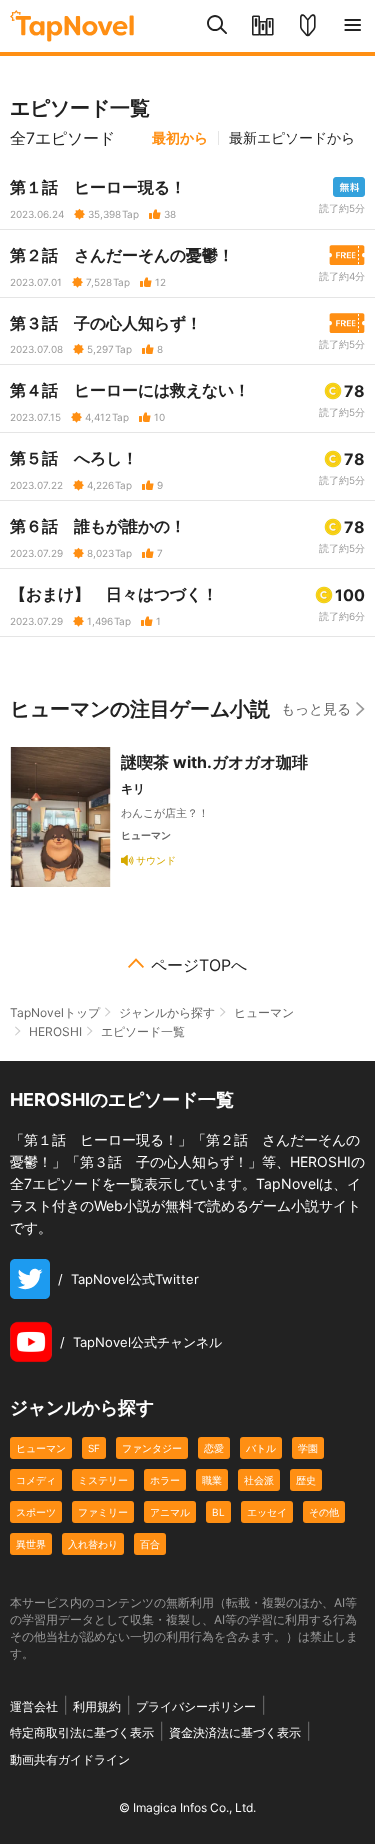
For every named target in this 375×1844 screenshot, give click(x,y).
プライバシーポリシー (196, 1706)
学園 (308, 1448)
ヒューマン (264, 1012)
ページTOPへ (199, 965)
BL (218, 1512)
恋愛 (214, 1448)
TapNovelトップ (55, 1012)
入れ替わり (93, 1544)
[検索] (217, 26)
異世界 (31, 1544)
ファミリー (103, 1512)
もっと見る (316, 708)
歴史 (306, 1480)
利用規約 (97, 1706)
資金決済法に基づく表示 (235, 1732)
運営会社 (34, 1706)
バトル (261, 1448)
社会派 (259, 1480)
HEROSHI (55, 1031)
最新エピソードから (292, 138)
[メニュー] (352, 26)
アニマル (170, 1512)
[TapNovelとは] (307, 26)
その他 (324, 1512)
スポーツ (36, 1512)
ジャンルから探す (167, 1012)
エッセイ (267, 1512)
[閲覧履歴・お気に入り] (262, 26)
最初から (180, 138)
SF (94, 1448)
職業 (212, 1480)
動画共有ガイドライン (70, 1759)
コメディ (36, 1480)
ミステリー (103, 1480)
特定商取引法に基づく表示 (82, 1732)
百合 (150, 1544)
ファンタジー (152, 1448)
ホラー (165, 1480)
